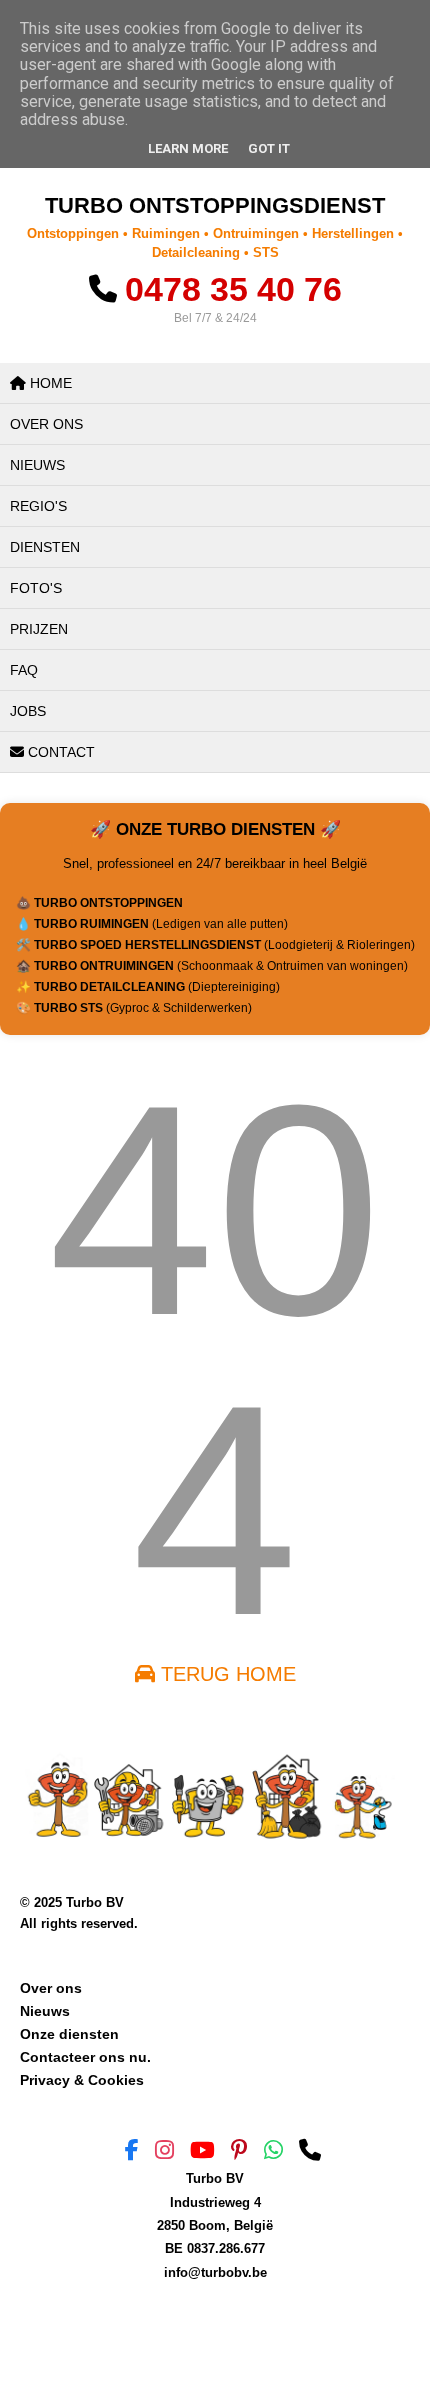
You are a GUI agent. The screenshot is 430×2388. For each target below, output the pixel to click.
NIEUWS (37, 465)
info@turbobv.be (215, 2272)
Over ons (51, 1988)
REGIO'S (38, 506)
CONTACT (59, 752)
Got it (269, 148)
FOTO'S (36, 588)
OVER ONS (46, 424)
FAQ (24, 670)
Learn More (188, 148)
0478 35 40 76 (233, 289)
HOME (49, 383)
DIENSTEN (45, 547)
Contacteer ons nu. (85, 2057)
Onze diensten (69, 2034)
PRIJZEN (39, 629)
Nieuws (45, 2011)
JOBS (28, 711)
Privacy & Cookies (82, 2080)
